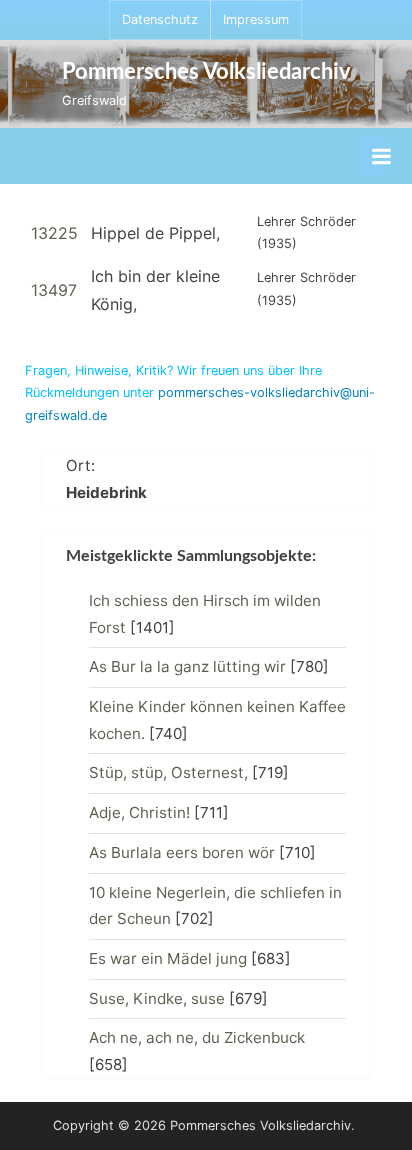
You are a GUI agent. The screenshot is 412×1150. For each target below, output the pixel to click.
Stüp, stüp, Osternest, (168, 772)
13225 (54, 233)
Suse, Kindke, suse (157, 998)
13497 (54, 290)
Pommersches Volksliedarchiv (206, 72)
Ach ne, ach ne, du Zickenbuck (197, 1037)
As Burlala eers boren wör (182, 852)
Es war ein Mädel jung (168, 958)
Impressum (256, 19)
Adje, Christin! (139, 812)
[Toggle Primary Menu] (381, 156)
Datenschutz (160, 19)
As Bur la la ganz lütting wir (187, 666)
